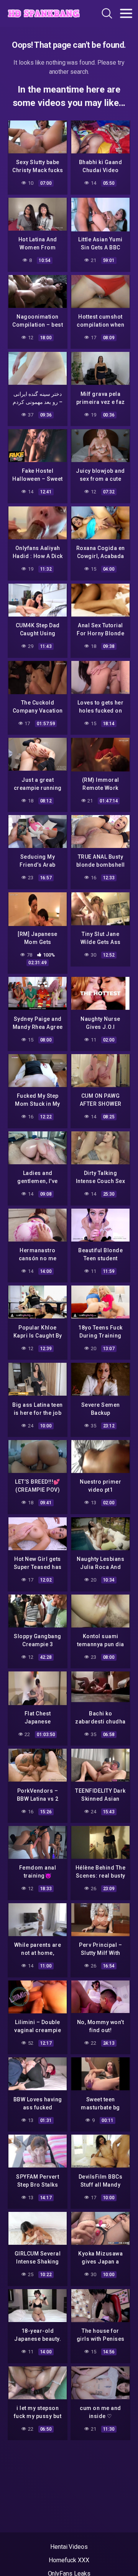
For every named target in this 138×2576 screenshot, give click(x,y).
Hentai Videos (69, 2547)
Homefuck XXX (69, 2560)
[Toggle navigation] (126, 13)
